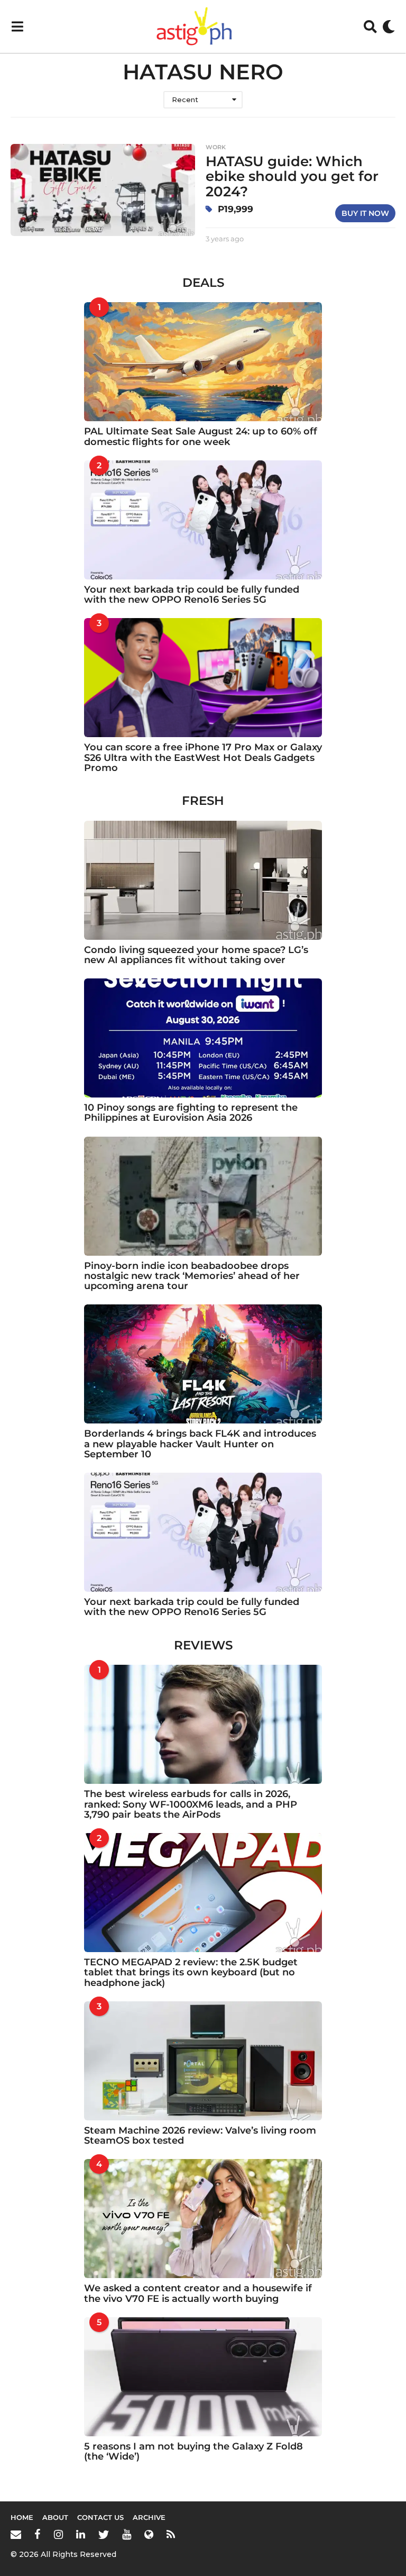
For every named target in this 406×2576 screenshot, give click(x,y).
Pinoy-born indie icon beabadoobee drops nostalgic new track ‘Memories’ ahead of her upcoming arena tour (192, 1276)
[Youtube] (127, 2534)
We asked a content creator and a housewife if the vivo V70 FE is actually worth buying (198, 2293)
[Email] (16, 2534)
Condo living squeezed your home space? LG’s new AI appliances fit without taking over (196, 955)
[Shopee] (149, 2534)
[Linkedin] (81, 2534)
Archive (149, 2517)
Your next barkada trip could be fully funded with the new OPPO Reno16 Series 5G (192, 595)
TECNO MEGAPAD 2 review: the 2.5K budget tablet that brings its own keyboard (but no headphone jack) (191, 1972)
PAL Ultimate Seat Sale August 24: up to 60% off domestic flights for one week (201, 436)
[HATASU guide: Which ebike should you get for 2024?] (103, 190)
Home (22, 2517)
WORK (216, 147)
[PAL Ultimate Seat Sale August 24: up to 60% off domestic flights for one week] (203, 362)
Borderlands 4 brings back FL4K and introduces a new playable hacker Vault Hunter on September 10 (200, 1444)
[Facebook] (38, 2534)
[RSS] (171, 2534)
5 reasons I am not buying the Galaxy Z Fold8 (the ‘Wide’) (193, 2451)
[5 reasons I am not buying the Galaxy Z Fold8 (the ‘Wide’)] (203, 2377)
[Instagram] (58, 2534)
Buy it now (365, 213)
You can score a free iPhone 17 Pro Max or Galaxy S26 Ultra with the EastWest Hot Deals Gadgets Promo (203, 758)
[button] (17, 26)
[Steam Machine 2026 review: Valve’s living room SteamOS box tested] (203, 2061)
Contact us (100, 2517)
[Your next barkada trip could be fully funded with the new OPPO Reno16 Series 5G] (203, 520)
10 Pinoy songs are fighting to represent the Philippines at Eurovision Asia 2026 (191, 1113)
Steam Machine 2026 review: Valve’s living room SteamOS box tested (200, 2135)
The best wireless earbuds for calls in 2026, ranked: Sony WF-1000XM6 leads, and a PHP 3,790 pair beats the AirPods (191, 1804)
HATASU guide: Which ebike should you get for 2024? (292, 176)
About (55, 2517)
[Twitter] (104, 2534)
